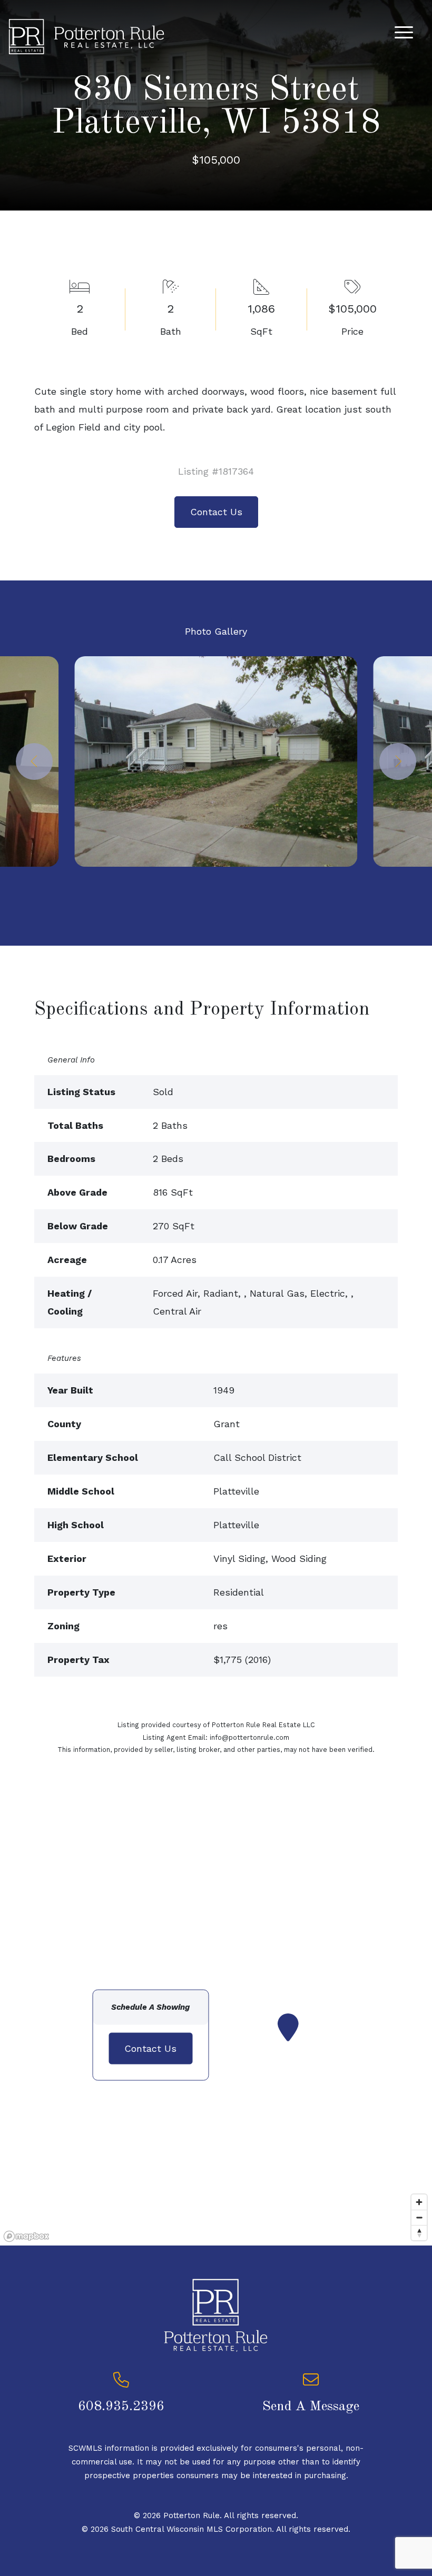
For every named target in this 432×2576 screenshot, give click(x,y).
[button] (34, 761)
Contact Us (216, 512)
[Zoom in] (419, 2202)
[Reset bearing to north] (419, 2233)
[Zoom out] (419, 2217)
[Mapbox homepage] (26, 2236)
